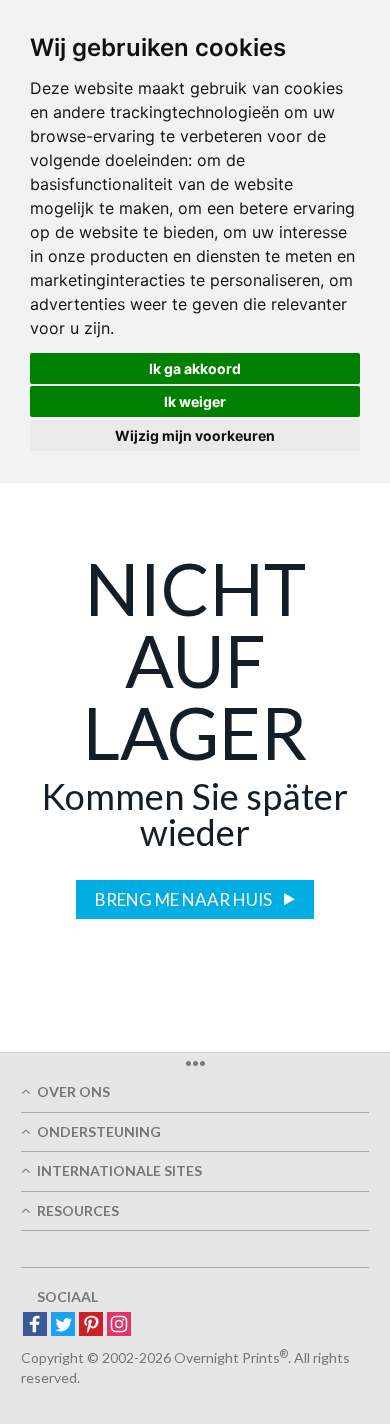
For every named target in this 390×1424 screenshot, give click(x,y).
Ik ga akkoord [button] (195, 368)
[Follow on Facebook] (35, 1325)
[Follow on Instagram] (119, 1325)
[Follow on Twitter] (63, 1325)
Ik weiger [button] (195, 401)
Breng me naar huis (185, 899)
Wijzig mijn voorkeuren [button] (195, 435)
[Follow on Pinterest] (91, 1325)
